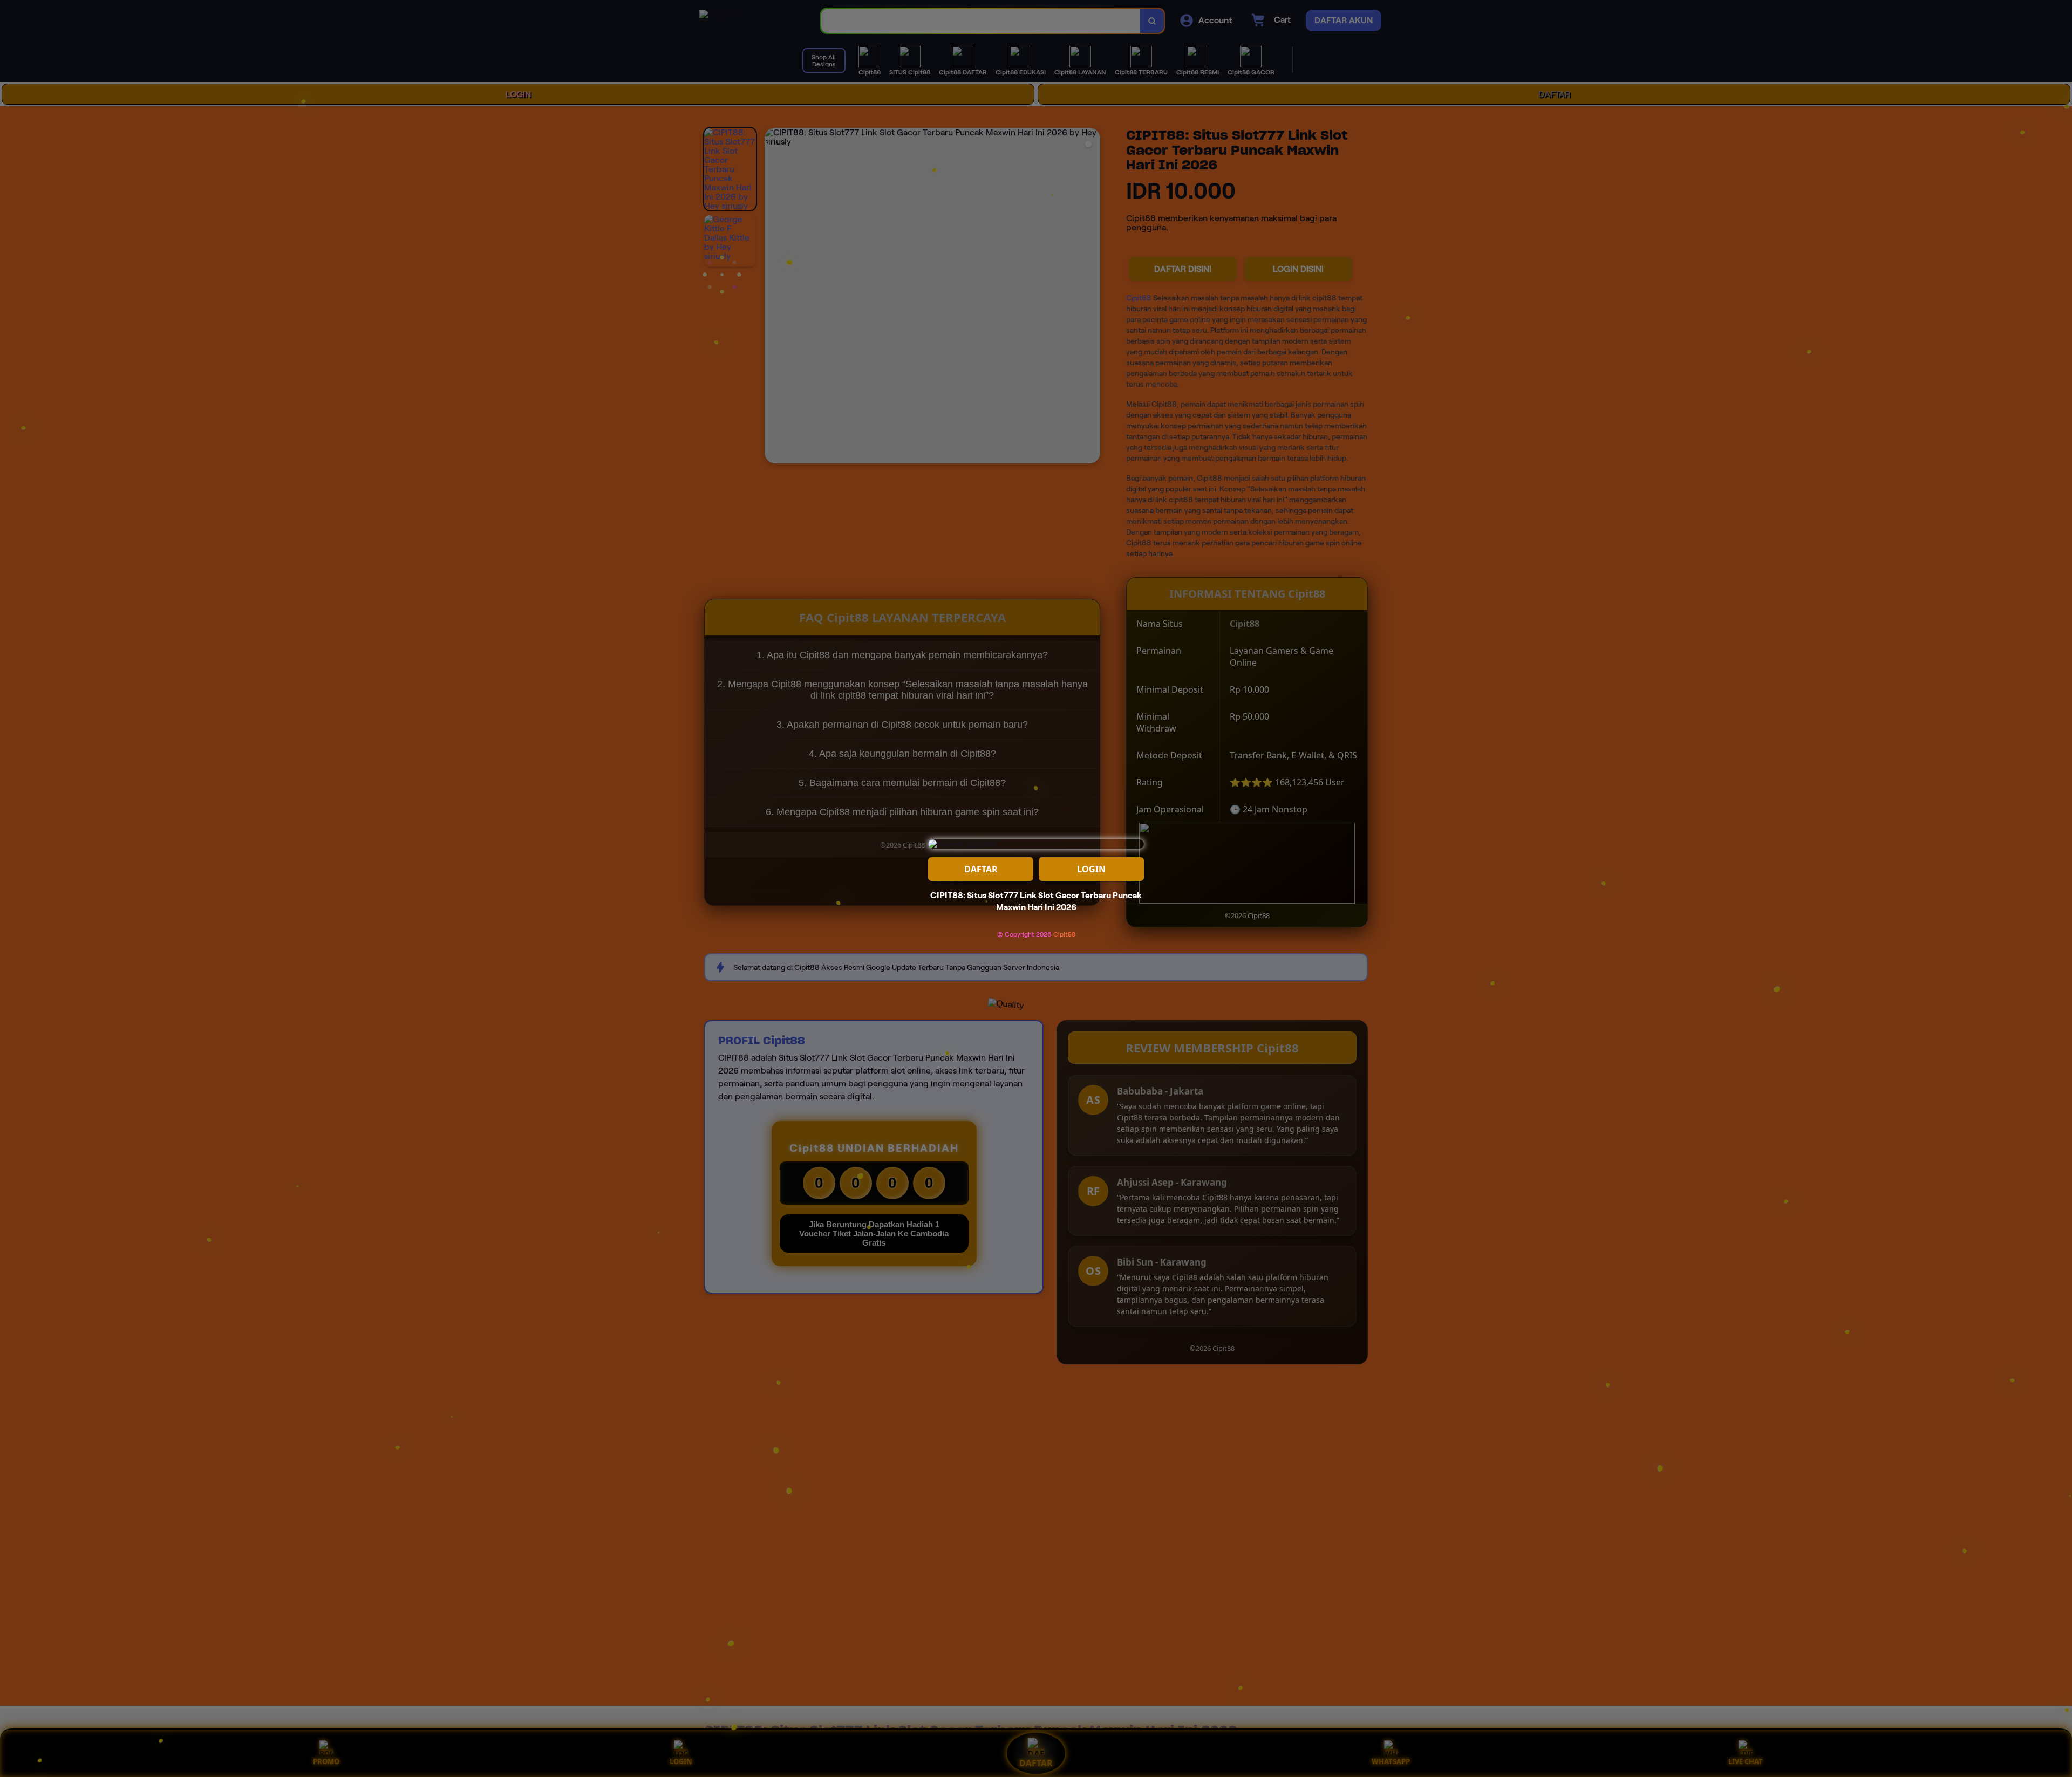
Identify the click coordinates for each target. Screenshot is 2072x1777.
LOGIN (1091, 869)
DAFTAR (981, 869)
